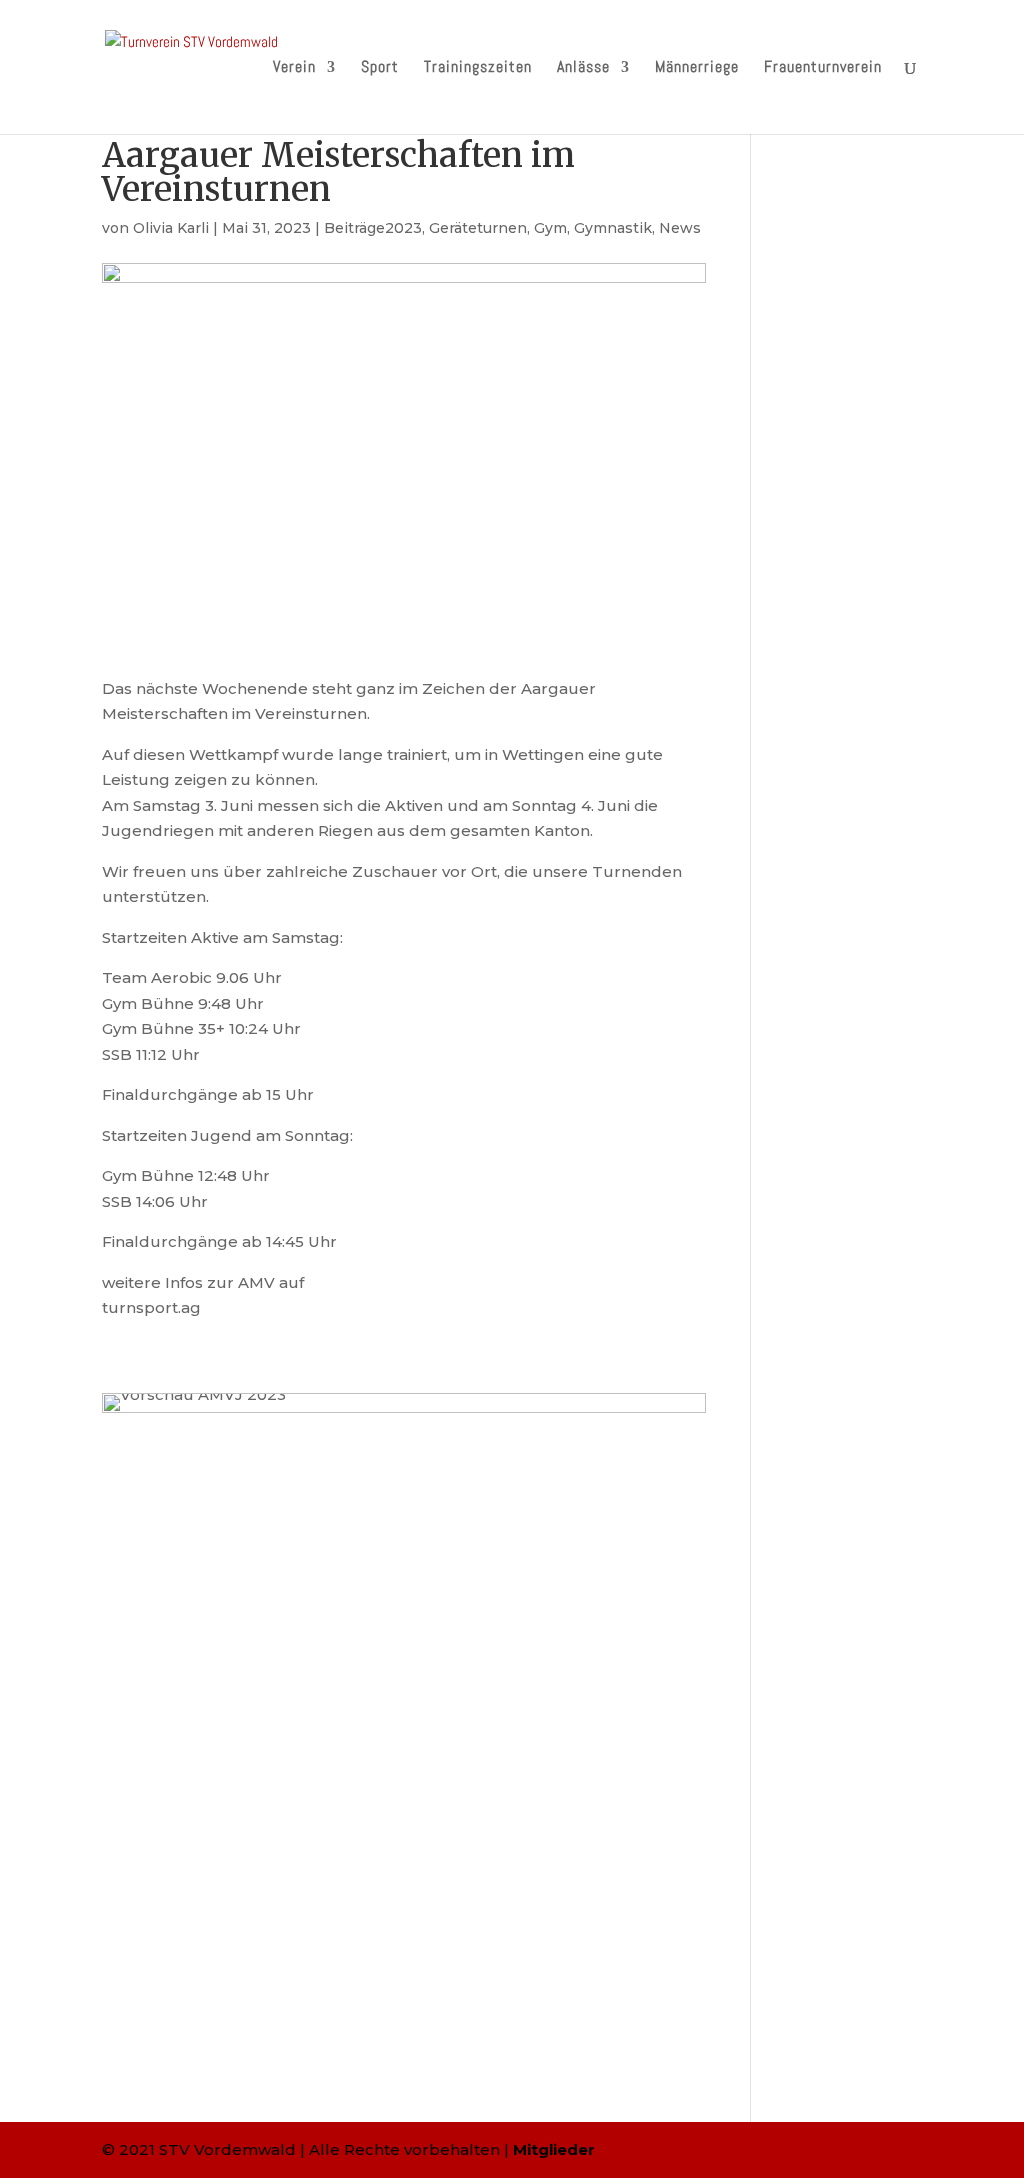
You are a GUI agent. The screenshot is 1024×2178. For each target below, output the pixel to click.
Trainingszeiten (478, 68)
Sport (380, 68)
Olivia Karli (171, 228)
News (680, 228)
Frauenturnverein (823, 68)
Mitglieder (554, 2149)
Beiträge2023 (373, 228)
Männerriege (697, 68)
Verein (294, 68)
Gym (550, 228)
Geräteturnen (478, 228)
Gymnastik (613, 228)
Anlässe (583, 68)
